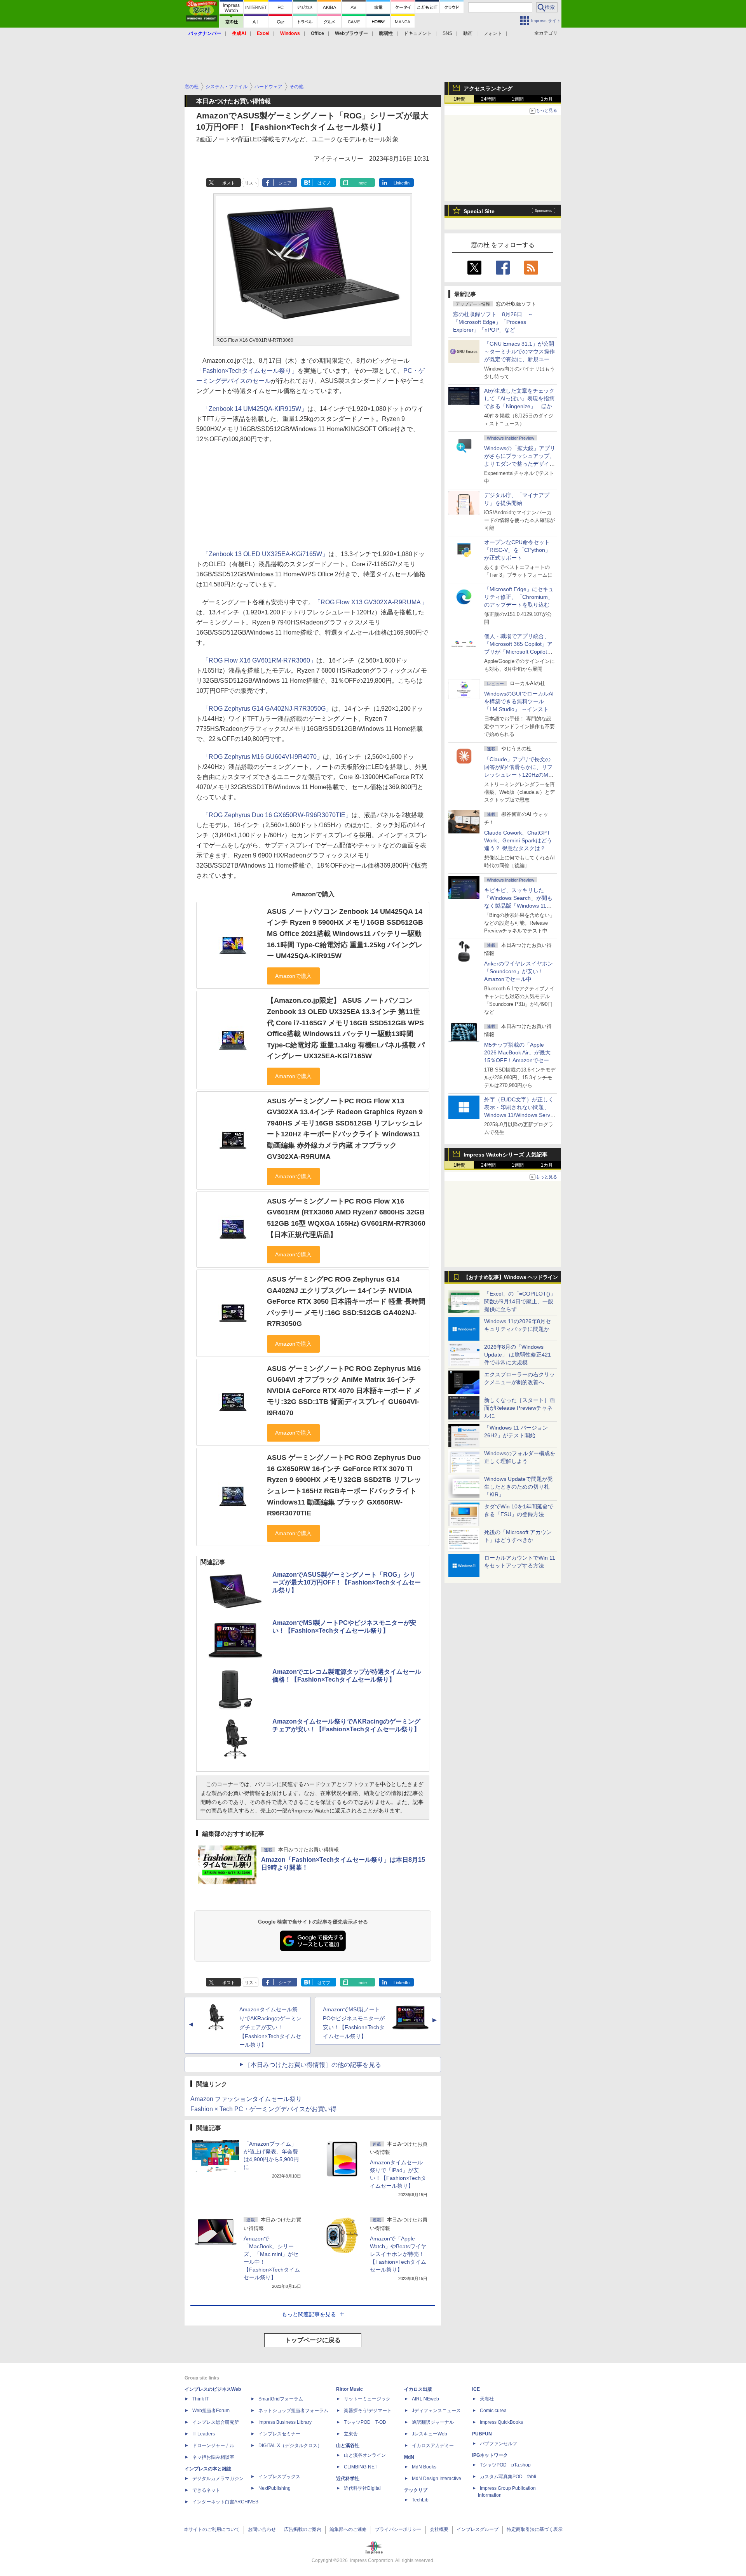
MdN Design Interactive (437, 2479)
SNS (447, 33)
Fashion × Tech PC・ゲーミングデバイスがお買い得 (263, 2109)
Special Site (479, 211)
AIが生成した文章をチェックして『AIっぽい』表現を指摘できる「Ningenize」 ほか (519, 398)
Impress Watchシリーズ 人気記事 (505, 1155)
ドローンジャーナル (213, 2446)
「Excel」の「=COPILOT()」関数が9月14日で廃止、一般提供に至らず (520, 1301)
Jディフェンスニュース (436, 2411)
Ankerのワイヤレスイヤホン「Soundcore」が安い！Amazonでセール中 (519, 971)
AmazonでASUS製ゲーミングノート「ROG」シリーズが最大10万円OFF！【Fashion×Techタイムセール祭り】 (347, 1582)
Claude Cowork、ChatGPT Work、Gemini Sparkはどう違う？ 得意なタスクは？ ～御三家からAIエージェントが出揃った (519, 848)
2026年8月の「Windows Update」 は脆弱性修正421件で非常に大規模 (518, 1355)
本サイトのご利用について (212, 2529)
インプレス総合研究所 (216, 2422)
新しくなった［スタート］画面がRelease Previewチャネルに (519, 1408)
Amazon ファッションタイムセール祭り (246, 2099)
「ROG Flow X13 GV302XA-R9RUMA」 (371, 602)
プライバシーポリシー (398, 2529)
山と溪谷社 (348, 2446)
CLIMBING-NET (361, 2467)
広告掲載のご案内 (303, 2529)
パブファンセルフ (498, 2444)
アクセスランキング (488, 89)
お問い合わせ (262, 2529)
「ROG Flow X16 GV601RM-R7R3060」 (259, 660)
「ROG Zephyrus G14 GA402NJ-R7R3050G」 (267, 709)
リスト (251, 183)
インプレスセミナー (279, 2434)
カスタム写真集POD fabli (508, 2477)
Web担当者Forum (211, 2411)
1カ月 (547, 99)
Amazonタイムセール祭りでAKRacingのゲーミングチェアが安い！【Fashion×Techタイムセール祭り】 (270, 2027)
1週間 (518, 99)
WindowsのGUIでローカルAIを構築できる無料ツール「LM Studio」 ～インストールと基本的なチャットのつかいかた (519, 709)
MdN (409, 2457)
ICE (476, 2389)
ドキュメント (418, 33)
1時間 (459, 99)
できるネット (206, 2490)
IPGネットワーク (490, 2455)
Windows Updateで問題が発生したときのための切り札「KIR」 (519, 1487)
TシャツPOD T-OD (365, 2422)
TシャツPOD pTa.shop (505, 2465)
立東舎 (351, 2434)
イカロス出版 (418, 2389)
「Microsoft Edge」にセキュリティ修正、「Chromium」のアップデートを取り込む (519, 597)
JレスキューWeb (430, 2434)
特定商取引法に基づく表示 (535, 2529)
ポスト (229, 183)
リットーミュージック (367, 2399)
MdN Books (424, 2467)
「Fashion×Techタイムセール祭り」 (247, 371)
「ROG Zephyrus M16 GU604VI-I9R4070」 (263, 757)
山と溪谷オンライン (365, 2455)
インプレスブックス (279, 2477)
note (363, 183)
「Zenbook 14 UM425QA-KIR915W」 (255, 409)
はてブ (324, 183)
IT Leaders (204, 2434)
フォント (493, 33)
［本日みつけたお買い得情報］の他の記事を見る (313, 2065)
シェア (285, 183)
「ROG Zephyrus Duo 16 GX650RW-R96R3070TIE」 (277, 815)
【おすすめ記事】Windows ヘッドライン (511, 1277)
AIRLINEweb (425, 2399)
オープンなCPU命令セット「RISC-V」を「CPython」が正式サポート (517, 550)
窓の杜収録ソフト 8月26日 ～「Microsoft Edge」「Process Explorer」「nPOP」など (493, 322)
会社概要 (439, 2529)
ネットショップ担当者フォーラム (293, 2411)
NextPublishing (275, 2488)
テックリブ (416, 2490)
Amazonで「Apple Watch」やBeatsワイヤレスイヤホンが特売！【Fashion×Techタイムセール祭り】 (398, 2254)
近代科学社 (348, 2479)
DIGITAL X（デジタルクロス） (290, 2446)
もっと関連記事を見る (309, 2314)
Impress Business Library (285, 2422)
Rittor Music (349, 2389)
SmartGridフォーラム (281, 2399)
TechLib (420, 2500)
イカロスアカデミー (433, 2446)
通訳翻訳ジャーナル (433, 2422)
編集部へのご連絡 (348, 2529)
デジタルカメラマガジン (218, 2479)
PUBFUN (482, 2434)
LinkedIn (402, 183)
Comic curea (493, 2411)
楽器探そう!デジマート (368, 2411)
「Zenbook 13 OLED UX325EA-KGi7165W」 (265, 554)
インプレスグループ (478, 2529)
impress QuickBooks (501, 2422)
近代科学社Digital (362, 2488)
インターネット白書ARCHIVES (225, 2502)
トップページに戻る (313, 2340)
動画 (468, 33)
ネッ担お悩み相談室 (213, 2457)
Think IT (201, 2399)
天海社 (487, 2399)
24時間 (488, 99)
